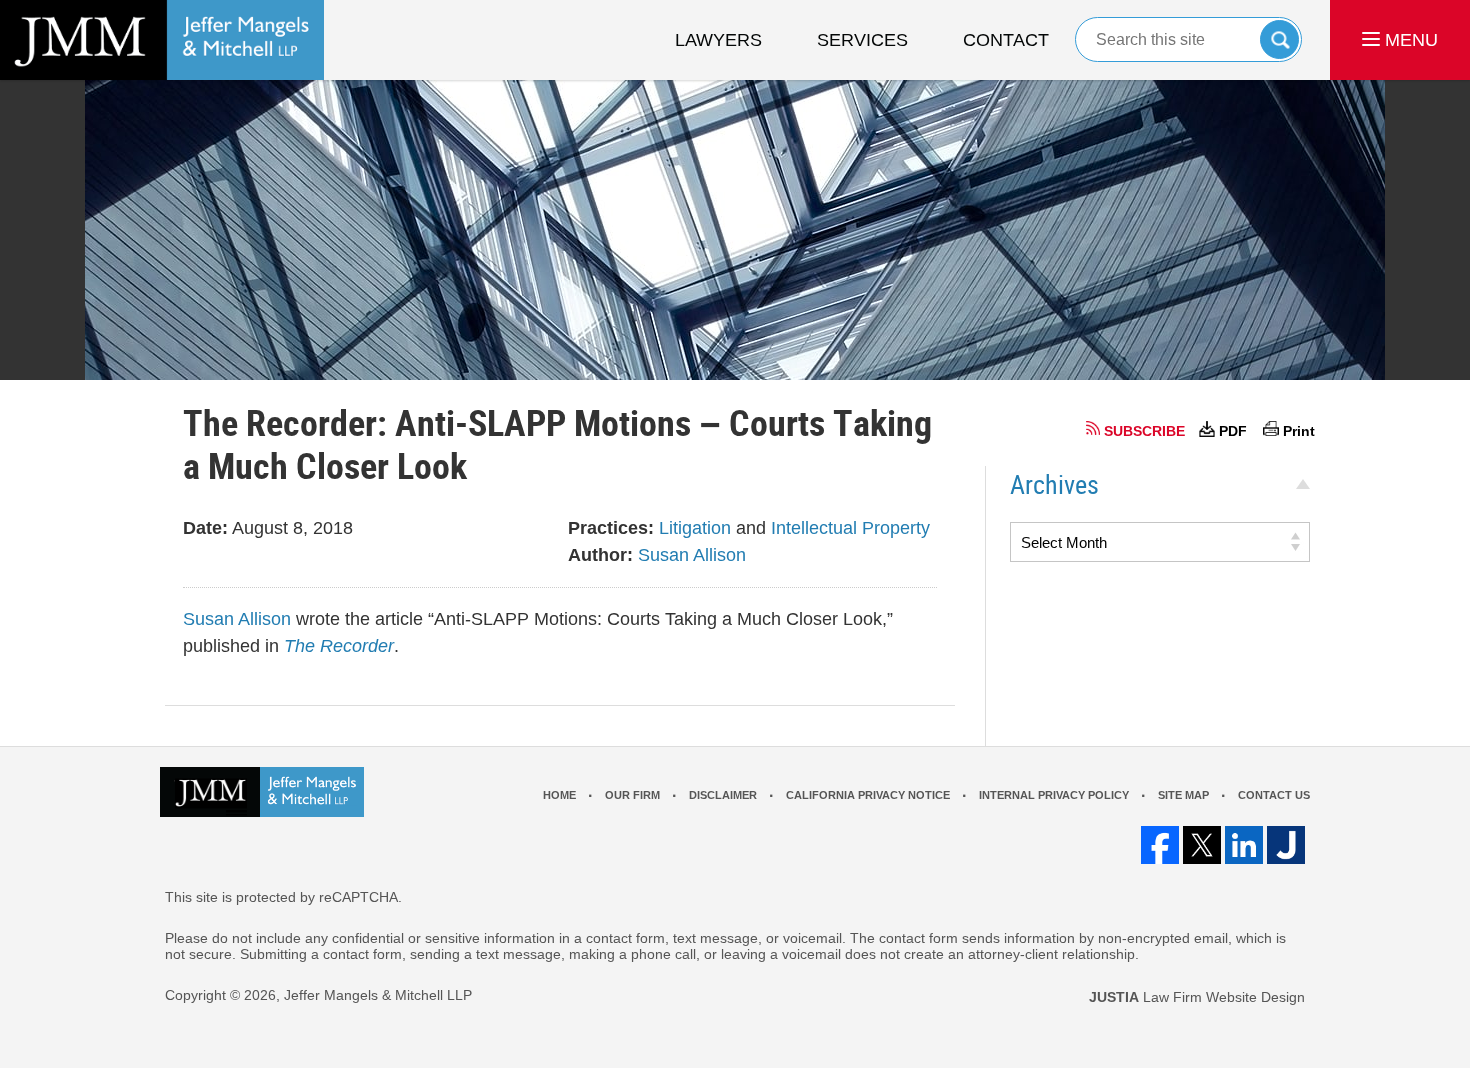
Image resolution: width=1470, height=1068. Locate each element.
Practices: (611, 528)
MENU (1409, 40)
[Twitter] (1202, 845)
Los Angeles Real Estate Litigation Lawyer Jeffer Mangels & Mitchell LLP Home (162, 40)
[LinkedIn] (1244, 845)
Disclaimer (723, 795)
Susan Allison (692, 555)
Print (1299, 431)
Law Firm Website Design (1197, 997)
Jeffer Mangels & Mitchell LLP (378, 995)
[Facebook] (1160, 845)
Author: (600, 555)
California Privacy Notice (868, 795)
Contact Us (1274, 795)
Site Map (1183, 795)
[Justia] (1286, 845)
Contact (1006, 40)
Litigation (695, 528)
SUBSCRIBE (1144, 431)
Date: (205, 528)
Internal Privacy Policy (1054, 795)
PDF (1233, 431)
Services (862, 40)
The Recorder (339, 646)
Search (1279, 39)
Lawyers (718, 40)
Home (559, 795)
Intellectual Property (850, 528)
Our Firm (632, 795)
